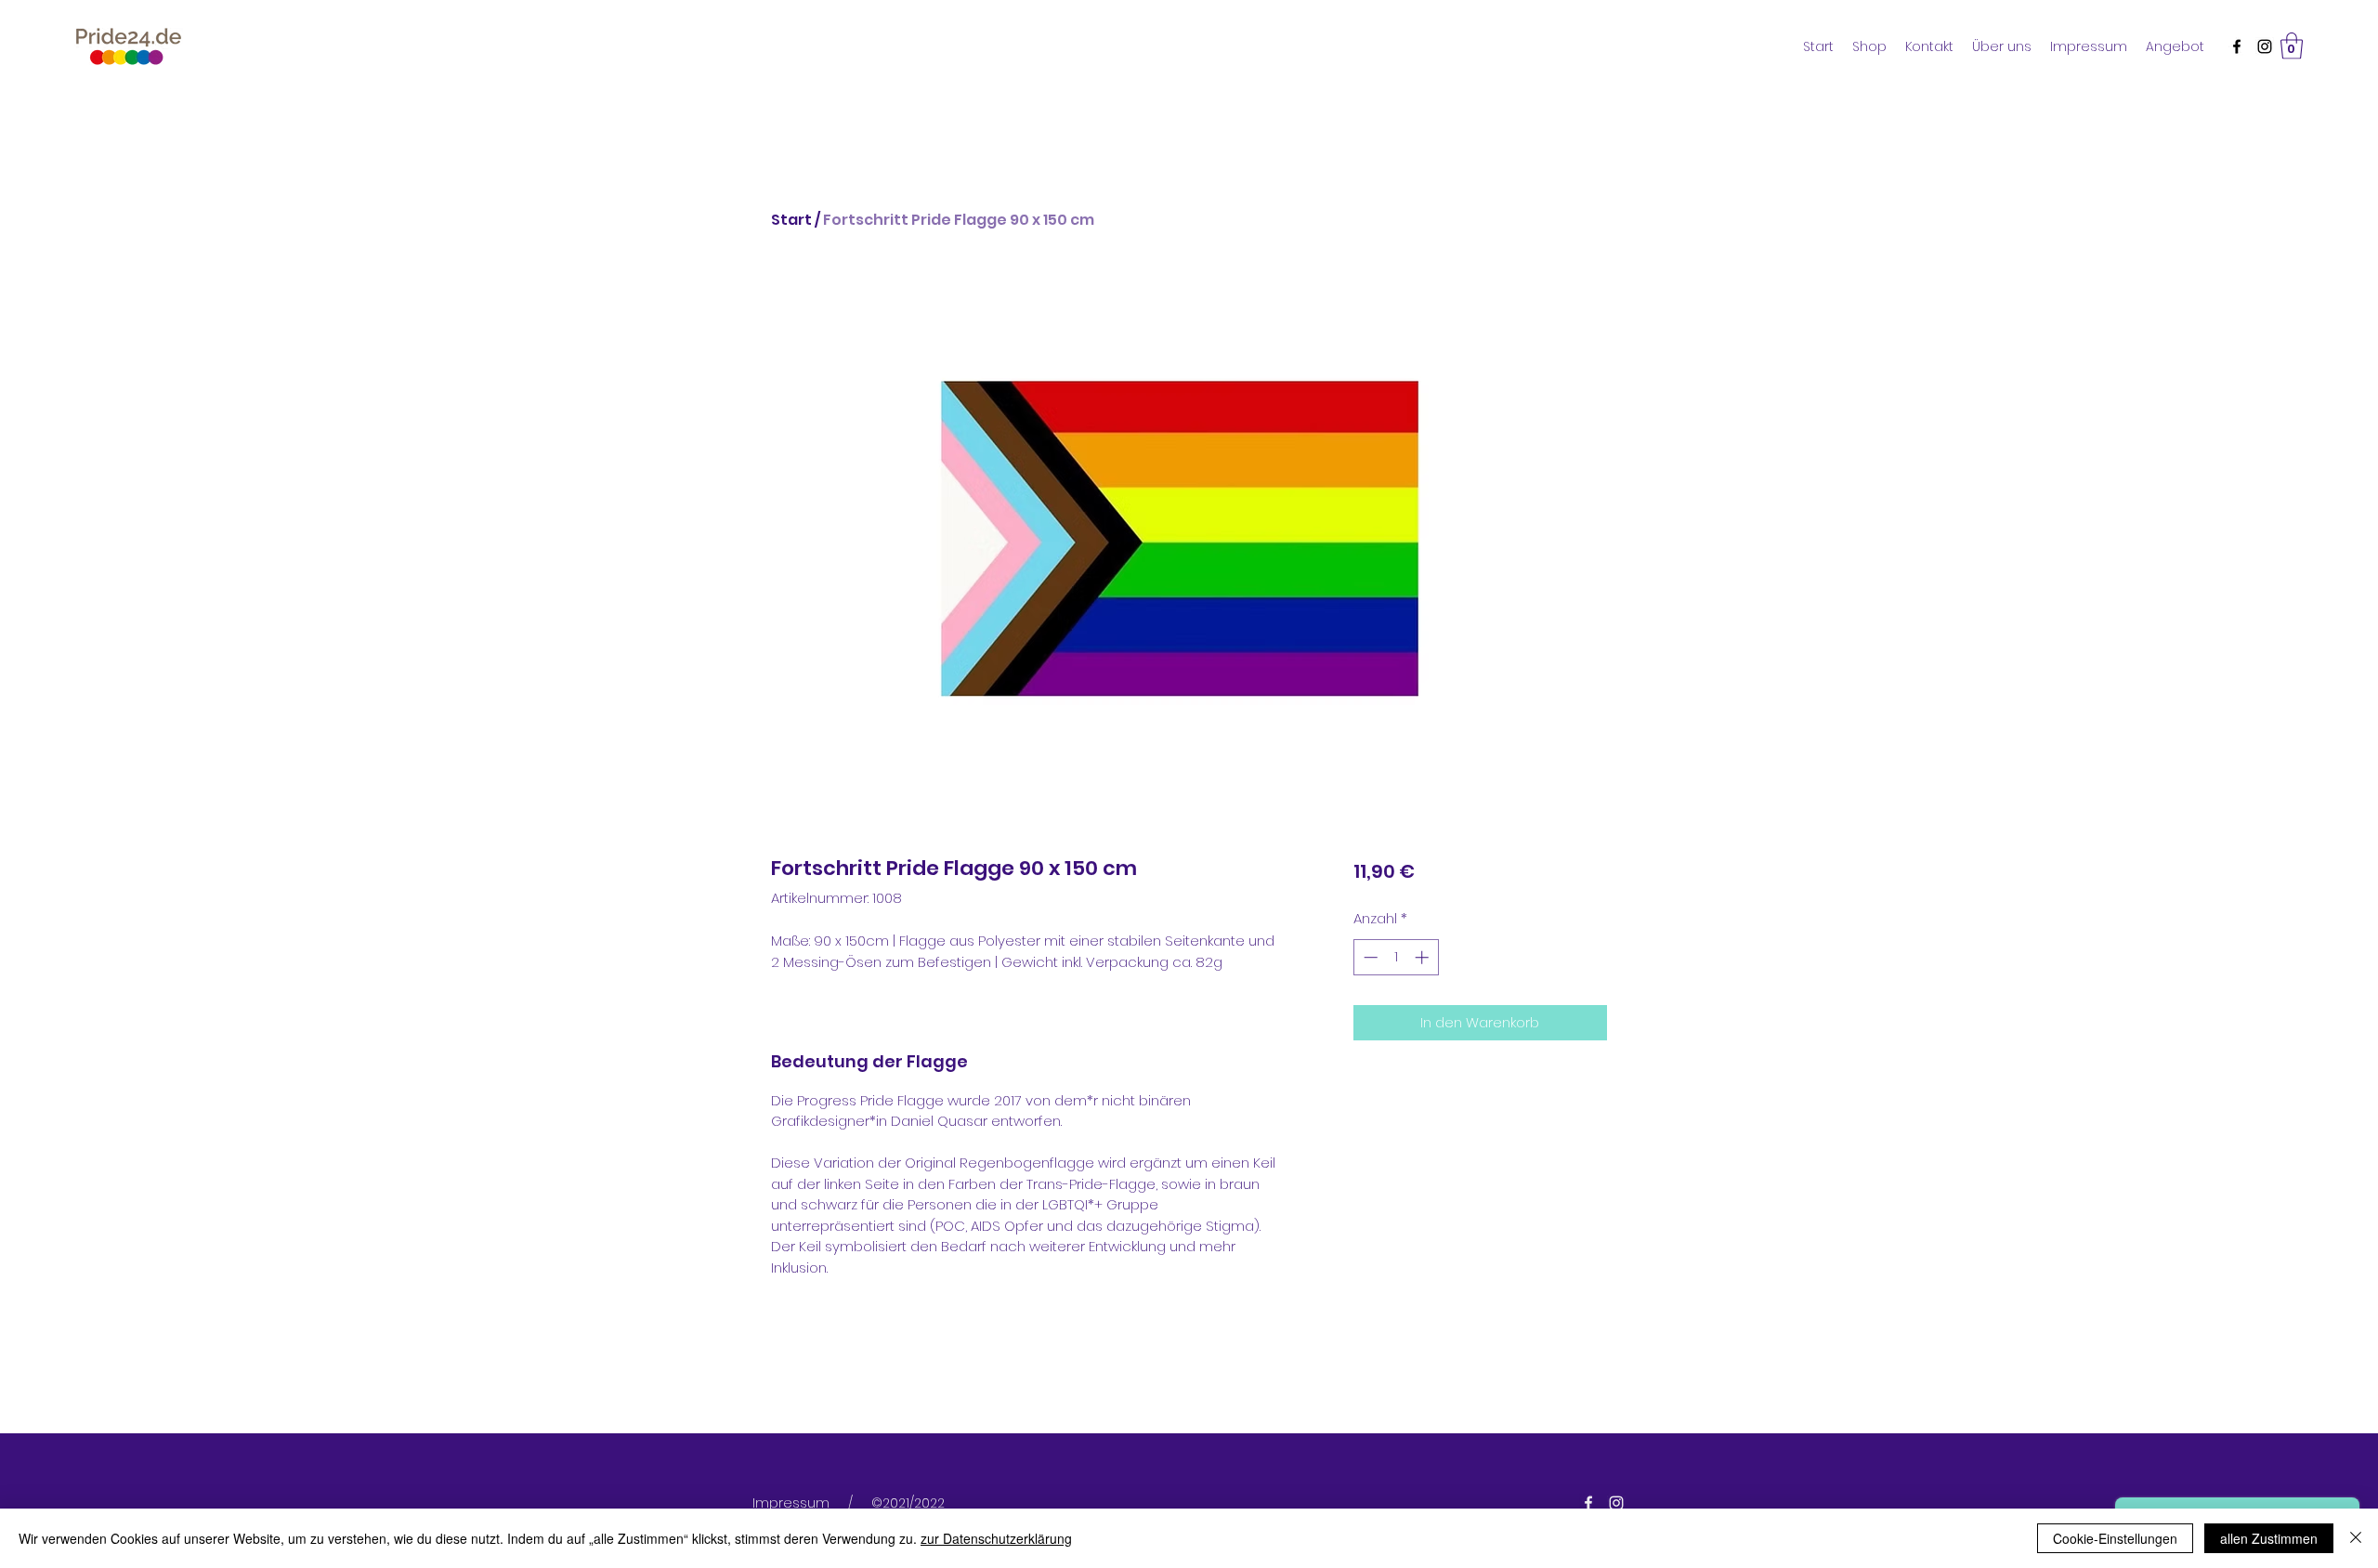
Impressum (791, 1503)
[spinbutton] (1396, 957)
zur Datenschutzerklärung (996, 1538)
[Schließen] (2356, 1538)
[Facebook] (2237, 46)
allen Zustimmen (2269, 1538)
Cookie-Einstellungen (2115, 1538)
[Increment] (1424, 957)
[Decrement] (1369, 957)
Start (791, 220)
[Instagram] (2265, 46)
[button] (2292, 46)
